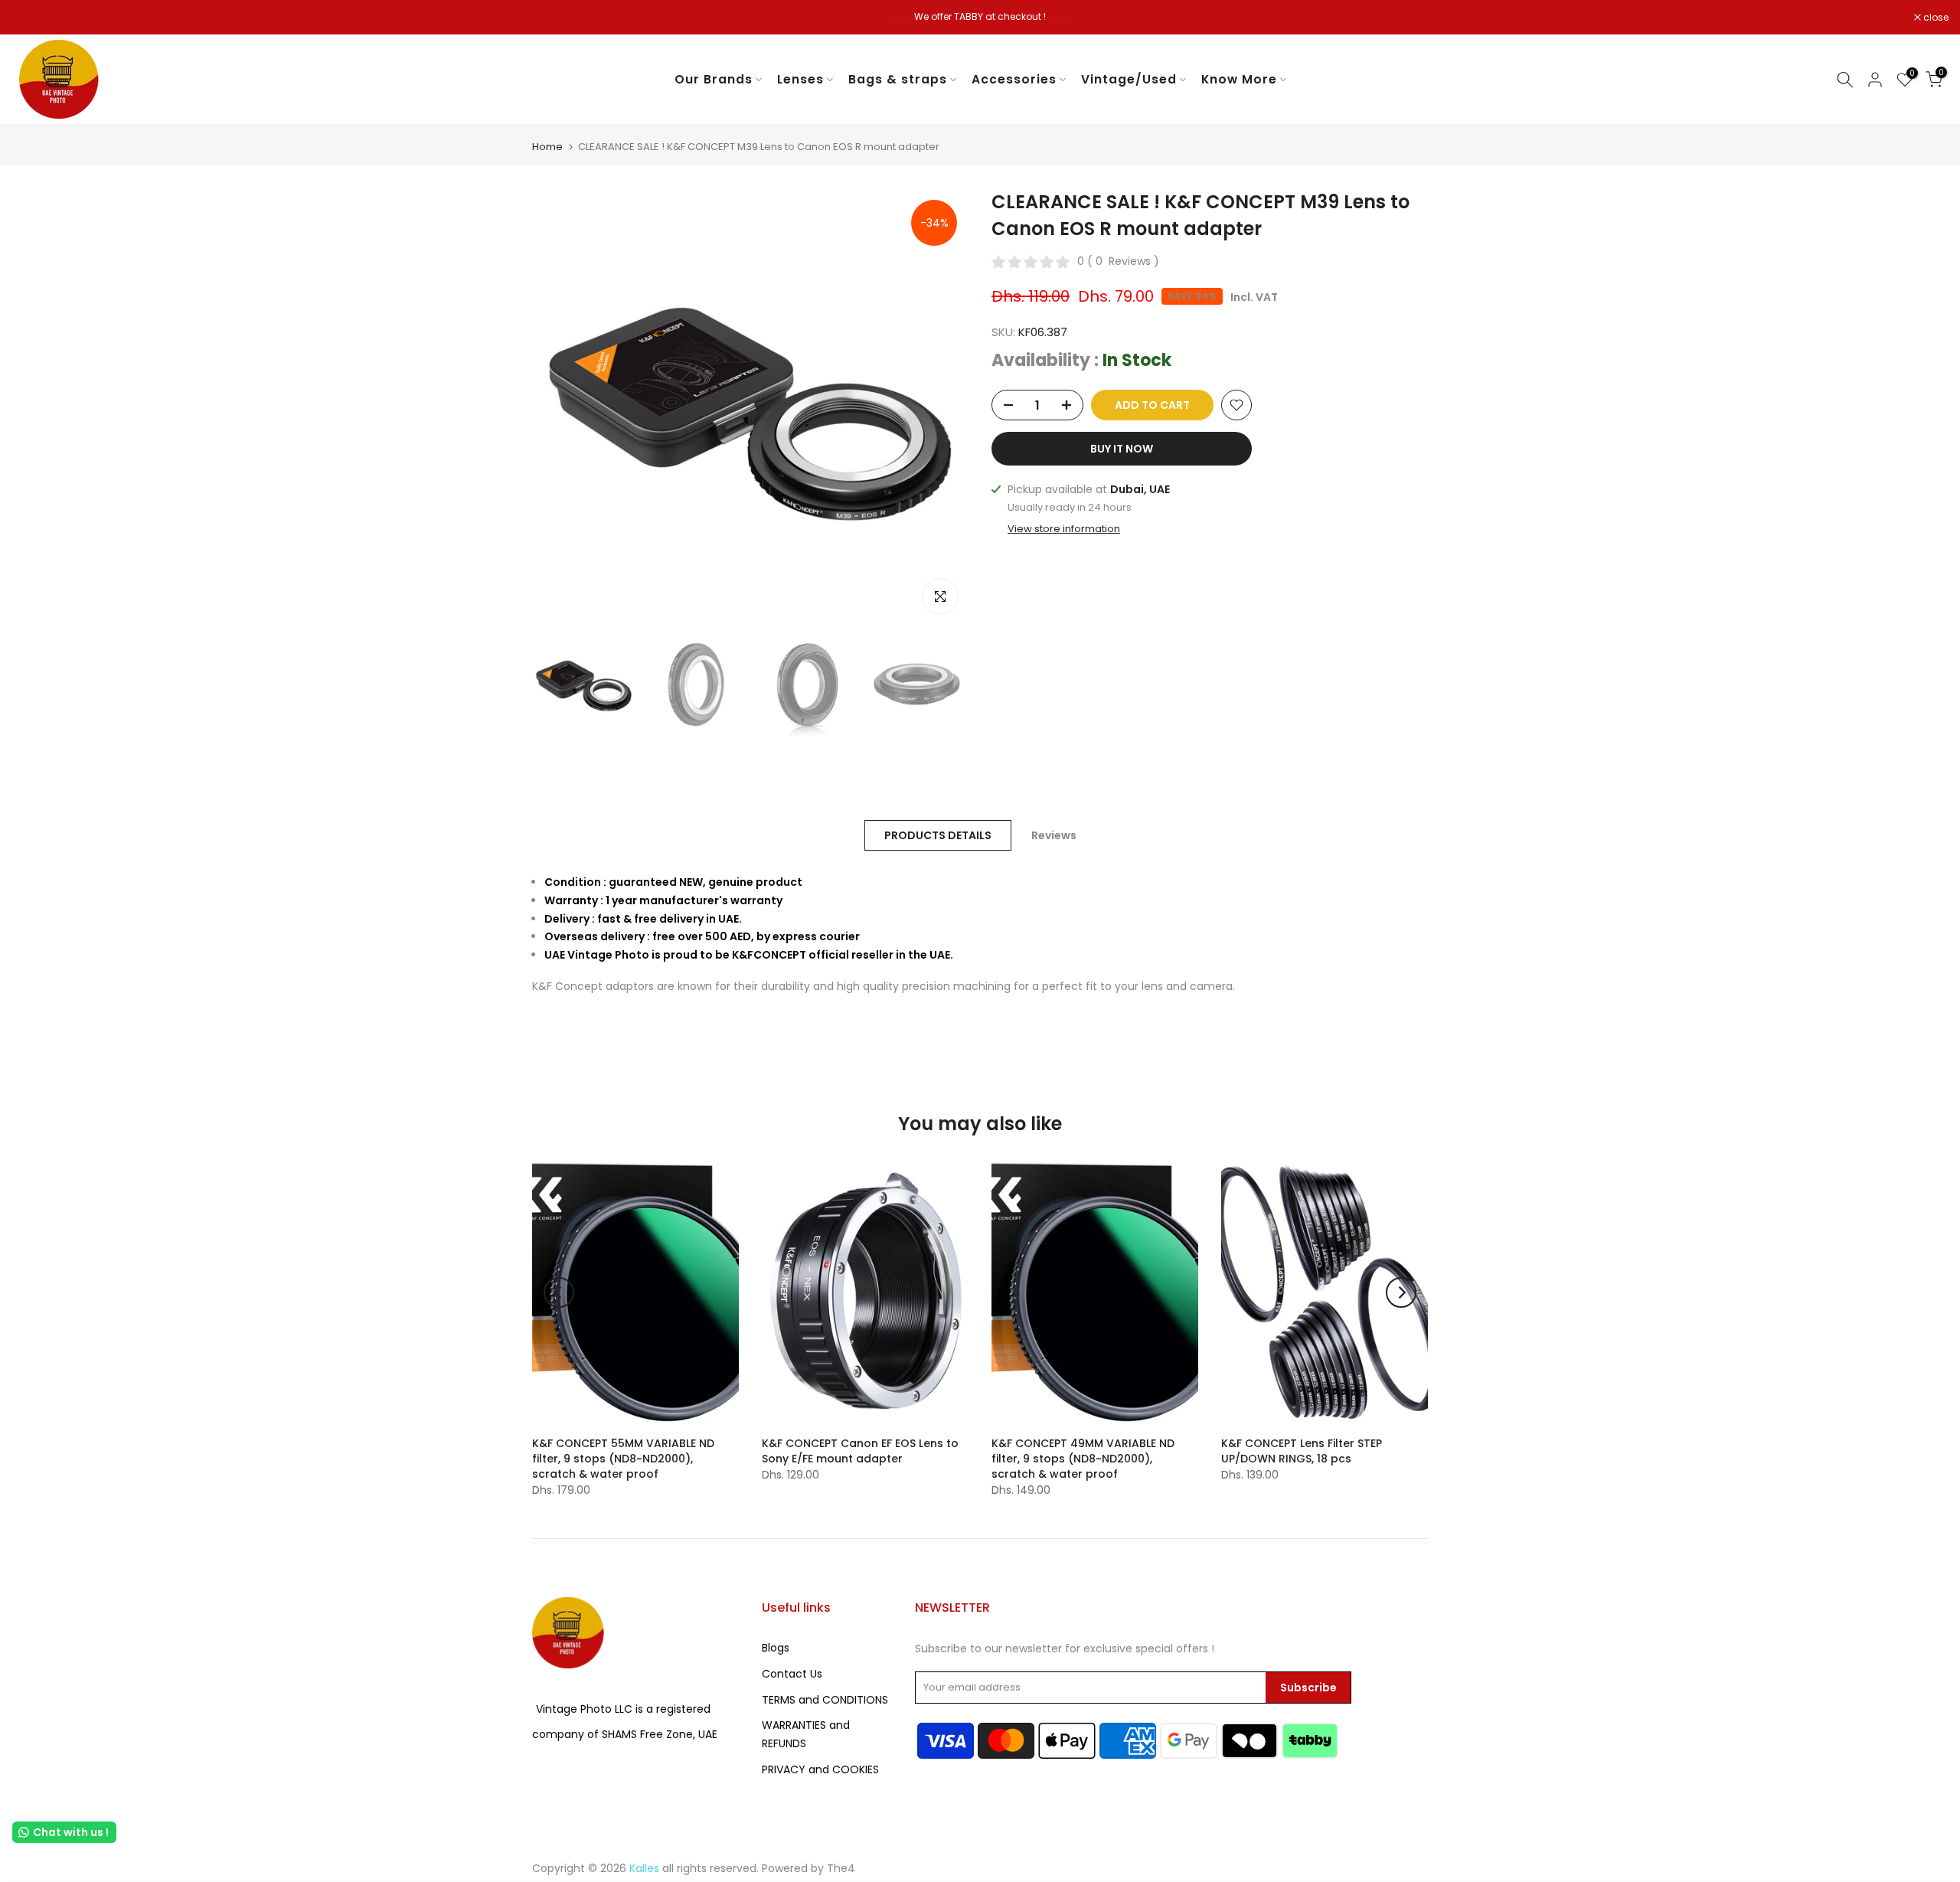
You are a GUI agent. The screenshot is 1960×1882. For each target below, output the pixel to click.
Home (547, 147)
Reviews (1054, 835)
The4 (841, 1868)
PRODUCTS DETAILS (938, 835)
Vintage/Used (1129, 79)
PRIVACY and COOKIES (820, 1769)
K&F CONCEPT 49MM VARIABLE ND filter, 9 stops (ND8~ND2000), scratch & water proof (1083, 1459)
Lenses (800, 79)
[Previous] (559, 1292)
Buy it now (1122, 449)
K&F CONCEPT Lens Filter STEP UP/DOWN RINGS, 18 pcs (1302, 1451)
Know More (1239, 79)
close (32, 18)
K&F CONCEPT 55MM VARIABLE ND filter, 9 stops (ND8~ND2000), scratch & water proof (623, 1459)
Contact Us (792, 1674)
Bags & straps (898, 79)
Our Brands (714, 79)
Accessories (1014, 79)
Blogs (776, 1648)
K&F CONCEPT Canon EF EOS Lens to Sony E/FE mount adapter (860, 1451)
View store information (1064, 529)
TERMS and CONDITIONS (825, 1700)
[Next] (1401, 1292)
